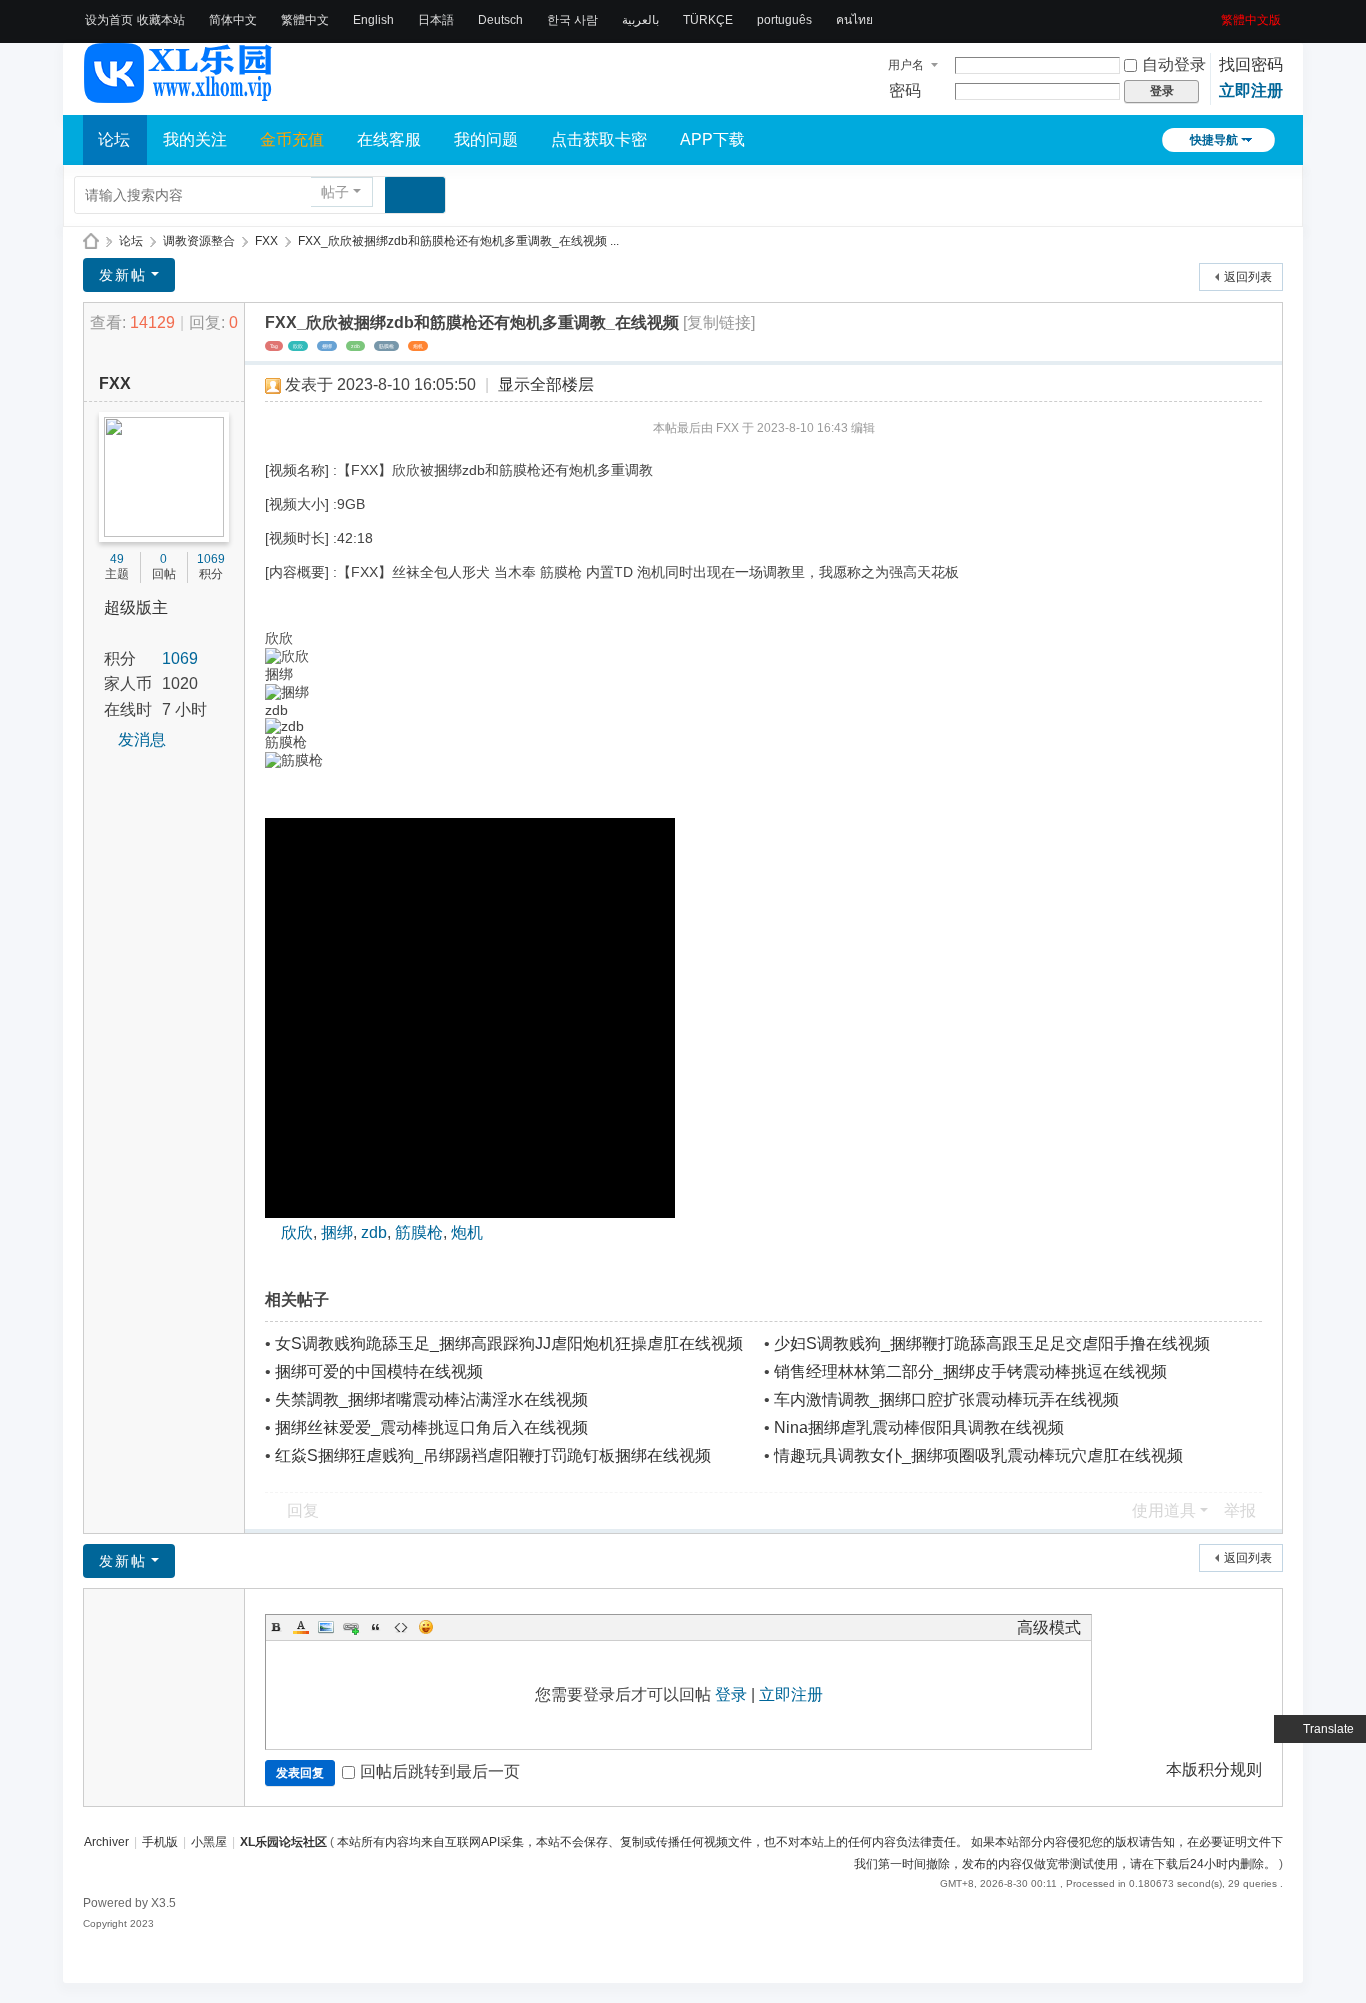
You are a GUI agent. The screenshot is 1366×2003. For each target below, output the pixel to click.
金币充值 (292, 139)
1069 (211, 559)
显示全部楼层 (546, 384)
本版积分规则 (1214, 1769)
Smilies (426, 1627)
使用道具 (1164, 1510)
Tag (274, 346)
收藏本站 (161, 20)
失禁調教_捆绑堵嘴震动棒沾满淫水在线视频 (431, 1399)
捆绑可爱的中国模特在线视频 (379, 1371)
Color (301, 1627)
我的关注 (195, 139)
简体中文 (233, 20)
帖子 (335, 192)
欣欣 (298, 346)
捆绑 (327, 346)
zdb (355, 346)
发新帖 (123, 275)
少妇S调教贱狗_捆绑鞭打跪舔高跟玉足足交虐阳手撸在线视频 (992, 1343)
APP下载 (712, 139)
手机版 (160, 1842)
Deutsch (500, 20)
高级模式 (1049, 1627)
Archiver (106, 1842)
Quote (376, 1627)
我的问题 (486, 139)
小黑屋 (209, 1842)
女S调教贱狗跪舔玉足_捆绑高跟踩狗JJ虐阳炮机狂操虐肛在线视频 (509, 1343)
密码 (905, 90)
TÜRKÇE (708, 20)
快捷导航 (1214, 140)
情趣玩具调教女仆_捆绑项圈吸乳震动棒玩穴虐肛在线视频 (978, 1455)
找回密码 (1251, 64)
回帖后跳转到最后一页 (440, 1771)
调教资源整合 (199, 241)
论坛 (114, 139)
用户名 (906, 65)
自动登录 (1174, 64)
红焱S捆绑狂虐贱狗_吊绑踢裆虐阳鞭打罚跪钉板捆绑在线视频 (493, 1455)
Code (401, 1627)
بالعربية (640, 20)
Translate (1328, 1729)
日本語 (436, 20)
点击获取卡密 (599, 139)
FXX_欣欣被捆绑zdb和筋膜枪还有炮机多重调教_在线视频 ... (458, 241)
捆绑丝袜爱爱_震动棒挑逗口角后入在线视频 (431, 1427)
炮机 (418, 346)
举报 (1240, 1510)
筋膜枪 (386, 346)
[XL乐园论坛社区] (179, 94)
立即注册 (1251, 90)
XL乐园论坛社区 (91, 241)
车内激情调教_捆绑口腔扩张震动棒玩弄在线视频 (946, 1399)
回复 (303, 1510)
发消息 (142, 739)
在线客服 (389, 139)
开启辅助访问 (1214, 14)
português (784, 20)
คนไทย (854, 20)
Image (326, 1627)
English (373, 20)
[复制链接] (719, 322)
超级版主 (136, 607)
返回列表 (1248, 277)
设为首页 (109, 20)
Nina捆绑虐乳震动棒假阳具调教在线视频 (919, 1427)
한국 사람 (572, 20)
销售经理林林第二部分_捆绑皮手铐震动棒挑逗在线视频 (970, 1371)
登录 (731, 1694)
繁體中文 (305, 20)
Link (351, 1627)
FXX (266, 241)
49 (117, 559)
